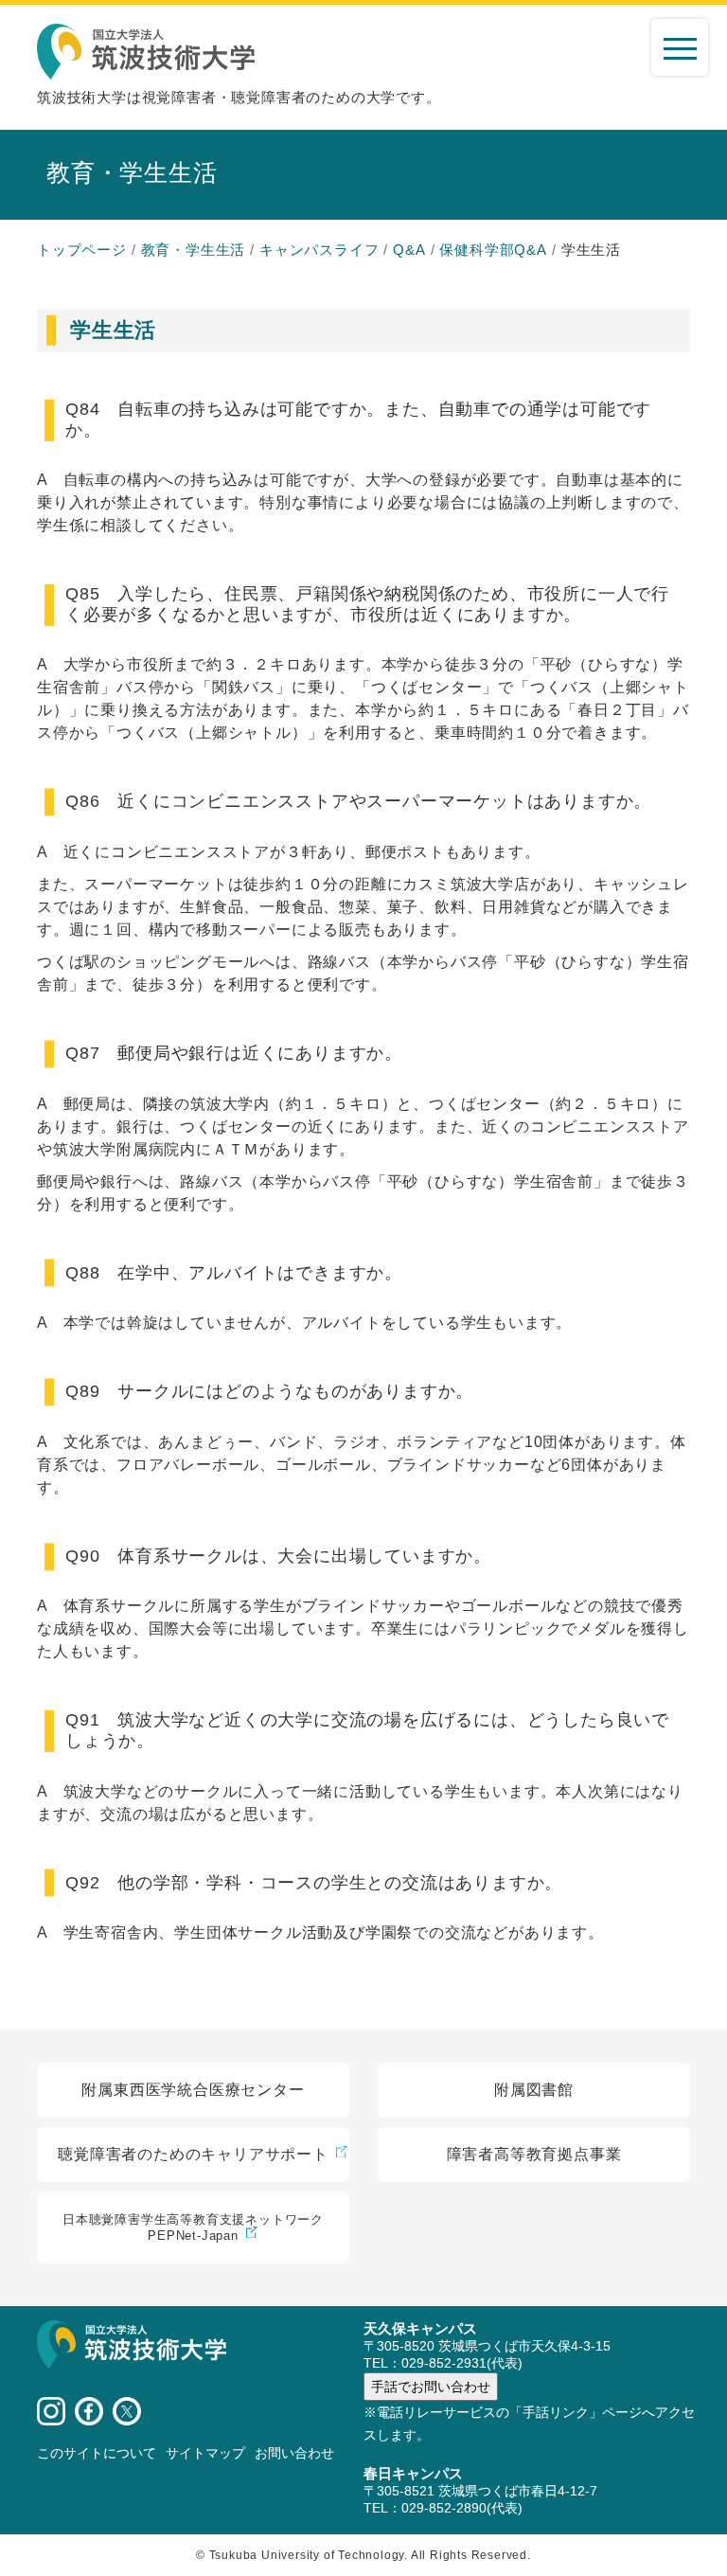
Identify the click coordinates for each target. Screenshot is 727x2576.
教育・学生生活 (194, 250)
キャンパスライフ (319, 250)
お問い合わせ (294, 2453)
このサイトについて (97, 2453)
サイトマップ (205, 2453)
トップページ (82, 250)
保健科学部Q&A (493, 250)
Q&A (409, 250)
